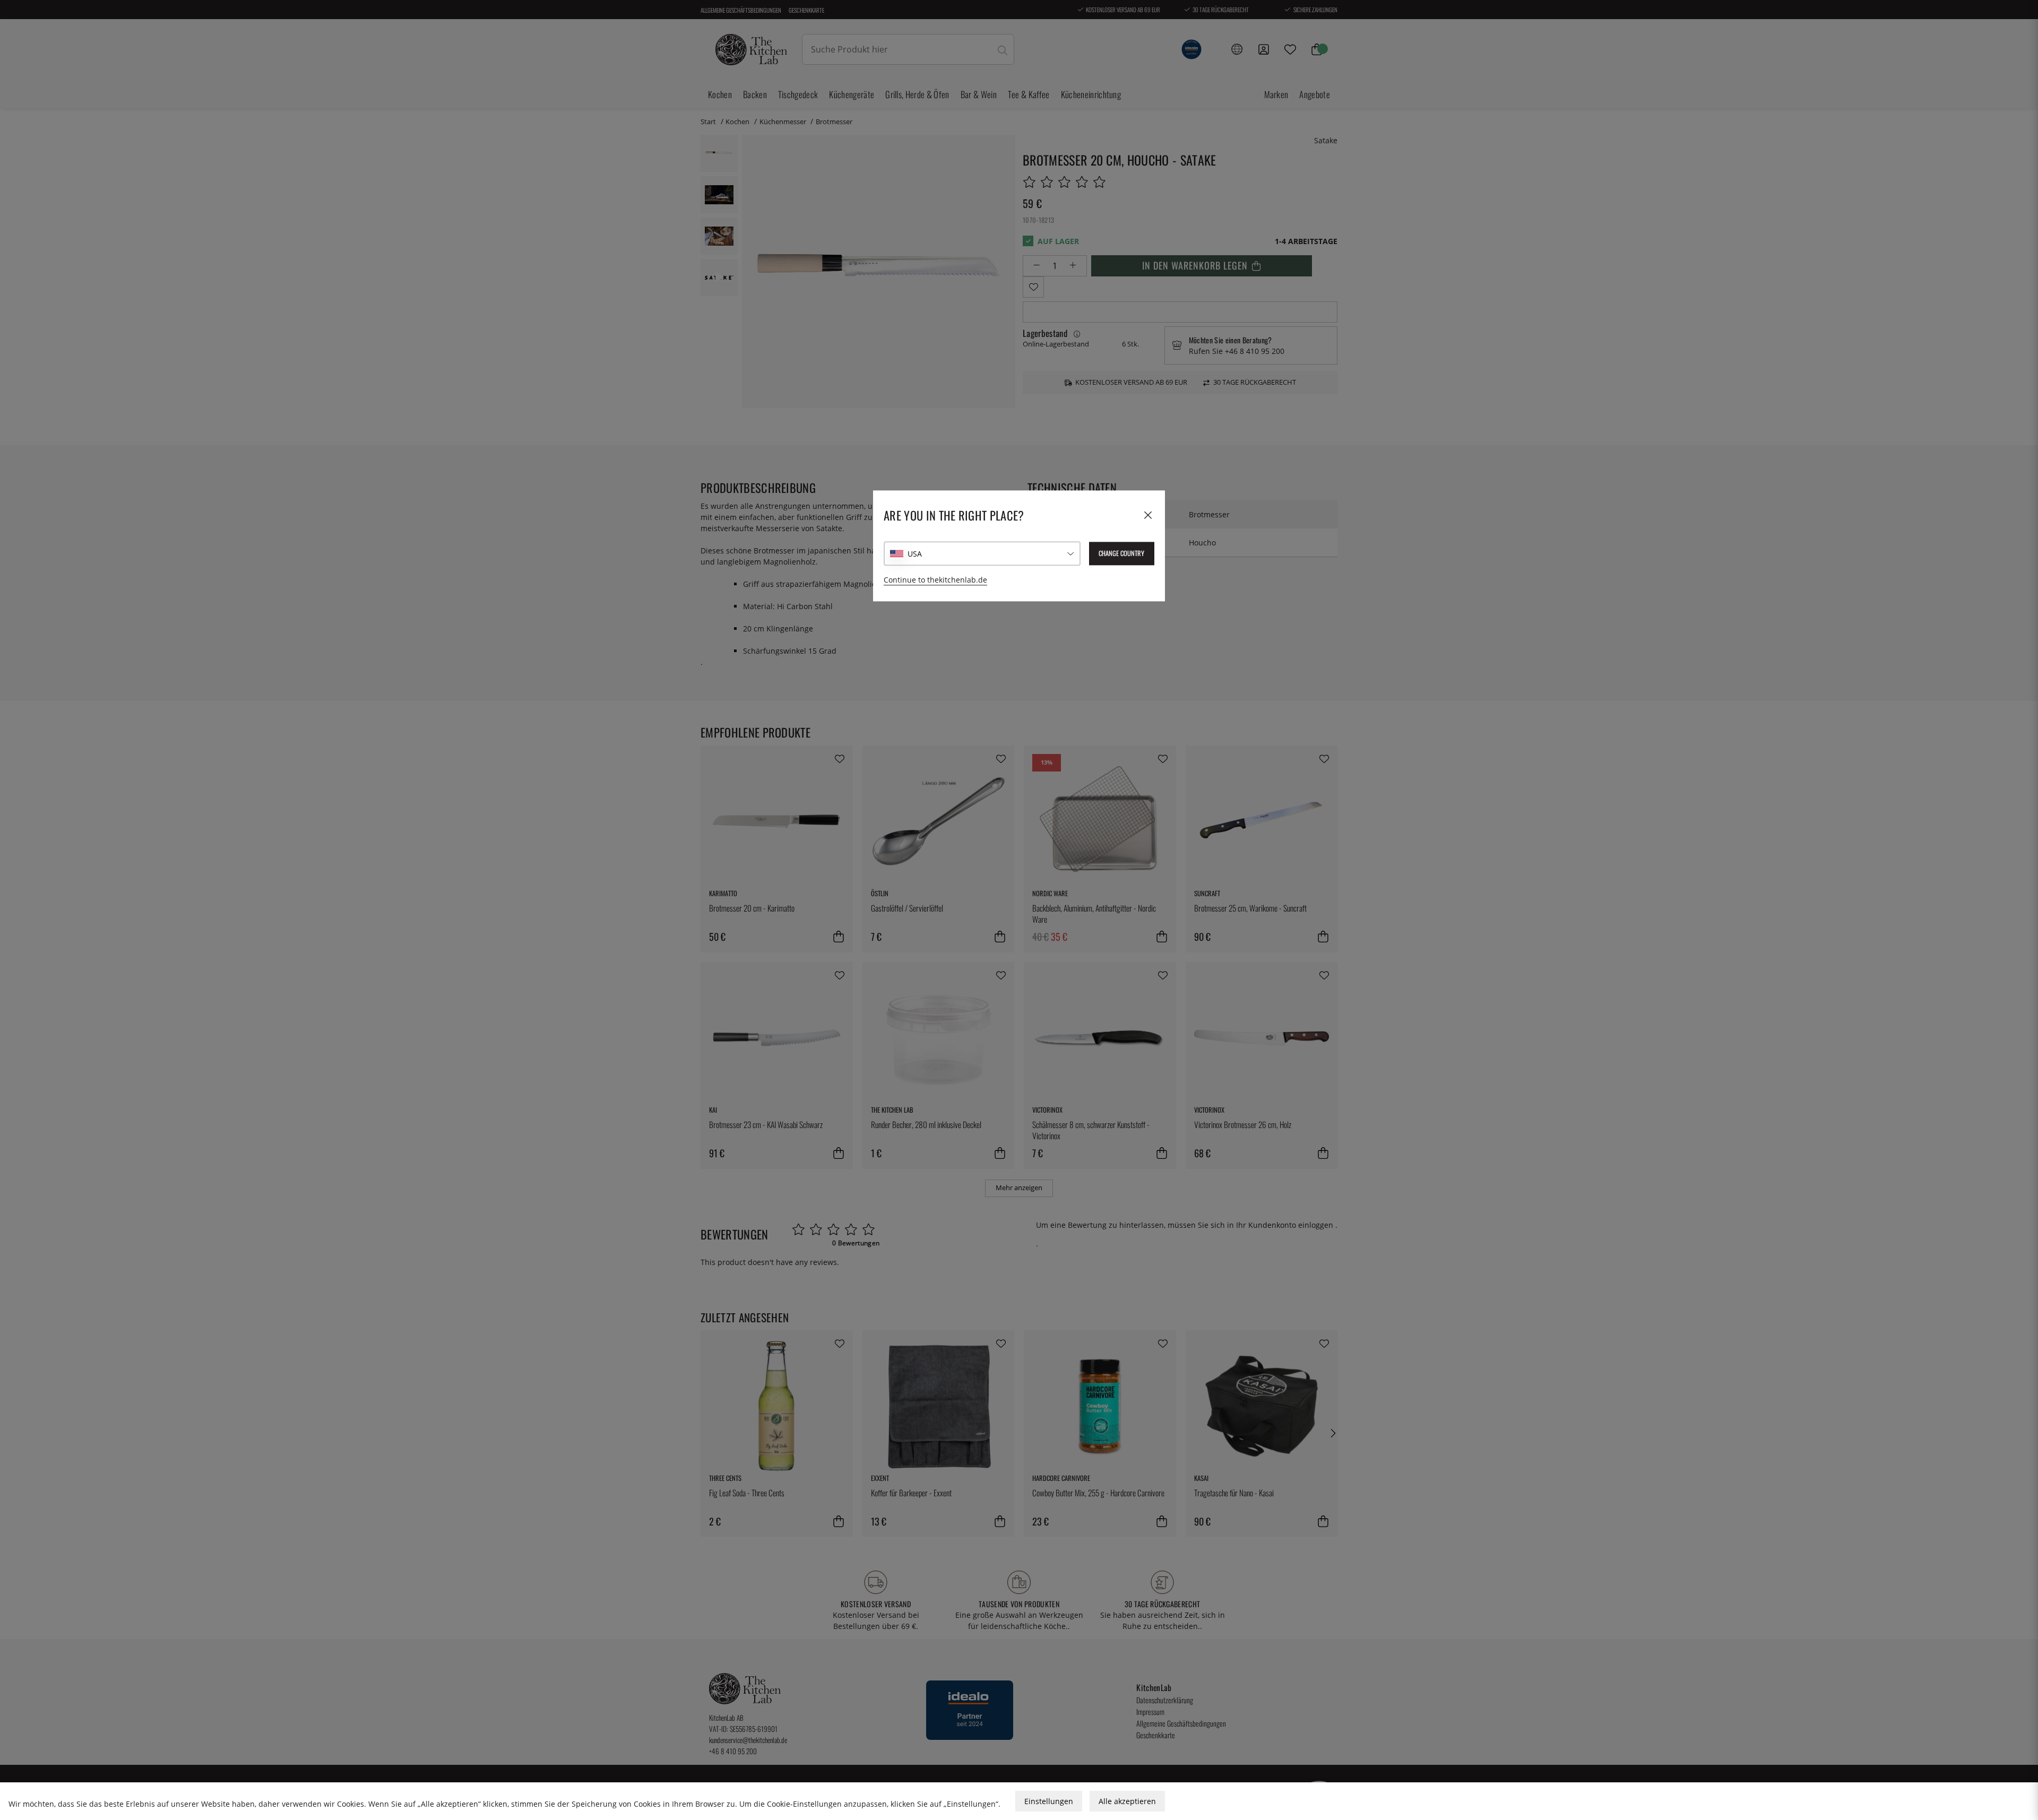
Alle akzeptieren (1127, 1801)
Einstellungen (1049, 1801)
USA (915, 554)
